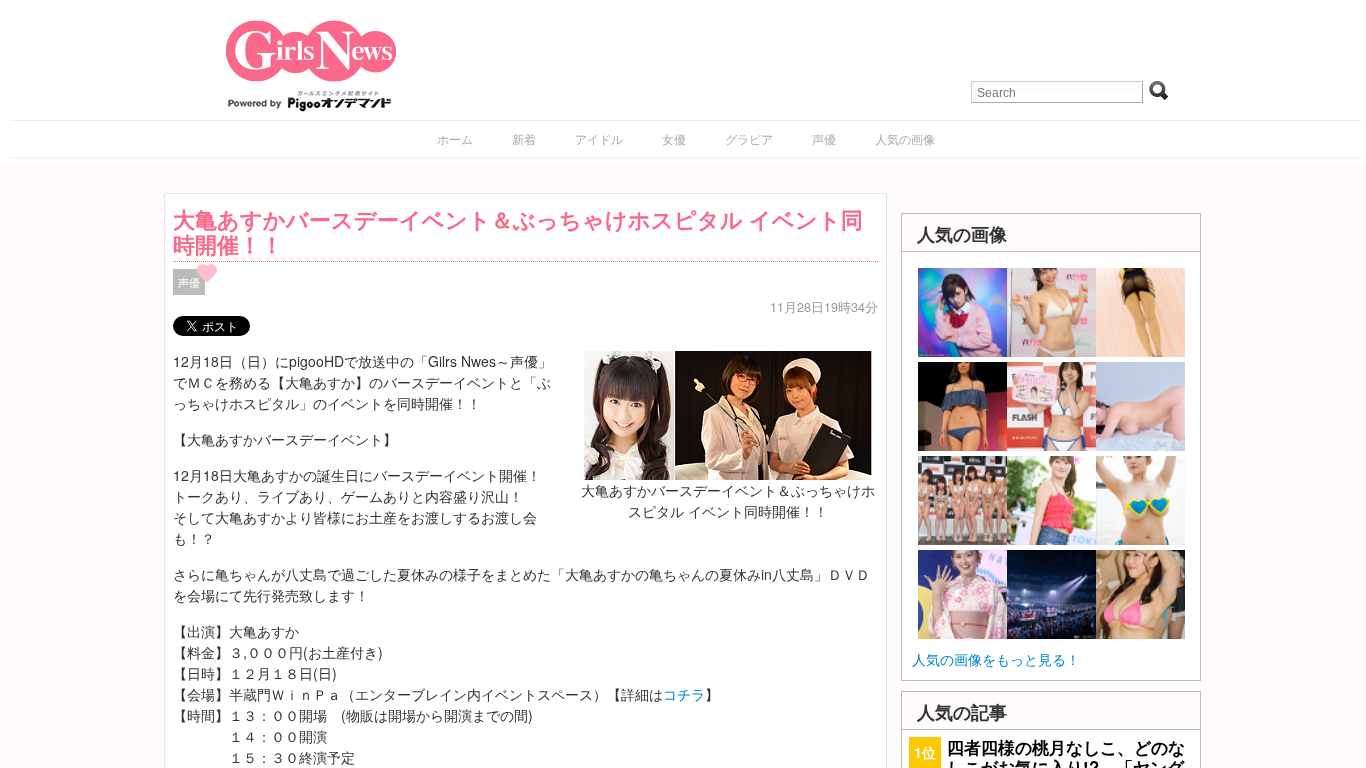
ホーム (455, 138)
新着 (524, 138)
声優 (824, 138)
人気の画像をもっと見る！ (996, 659)
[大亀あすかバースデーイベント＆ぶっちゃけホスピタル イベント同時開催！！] (728, 413)
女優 (674, 138)
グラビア (749, 138)
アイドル (599, 138)
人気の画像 (905, 138)
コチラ (684, 694)
